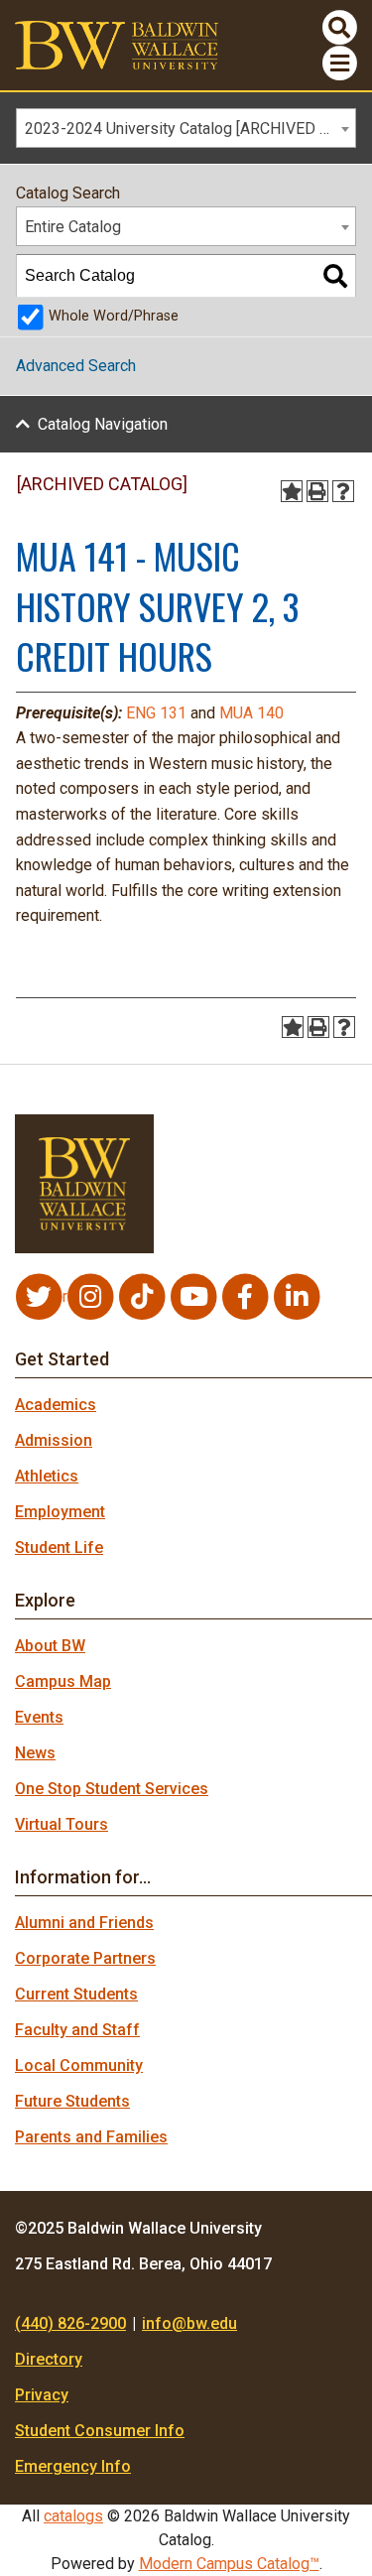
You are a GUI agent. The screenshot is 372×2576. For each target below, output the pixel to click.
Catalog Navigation (103, 424)
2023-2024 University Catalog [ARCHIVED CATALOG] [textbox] (190, 129)
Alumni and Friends (84, 1923)
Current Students (76, 1994)
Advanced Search (76, 366)
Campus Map (63, 1681)
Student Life (59, 1547)
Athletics (47, 1476)
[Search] (335, 276)
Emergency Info (73, 2466)
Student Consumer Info (100, 2431)
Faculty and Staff (77, 2030)
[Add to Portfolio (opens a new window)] (292, 491)
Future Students (72, 2101)
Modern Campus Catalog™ (229, 2564)
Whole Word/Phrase (114, 316)
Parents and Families (91, 2137)
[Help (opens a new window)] (343, 491)
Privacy (42, 2395)
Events (39, 1717)
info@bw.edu (189, 2323)
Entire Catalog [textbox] (73, 227)
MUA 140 (251, 713)
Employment (60, 1512)
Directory (49, 2359)
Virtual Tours (62, 1824)
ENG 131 (156, 713)
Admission (54, 1440)
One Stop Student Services (112, 1789)
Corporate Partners (85, 1958)
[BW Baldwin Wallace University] (117, 44)
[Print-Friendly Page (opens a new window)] (317, 491)
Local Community (79, 2065)
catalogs (73, 2516)
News (35, 1753)
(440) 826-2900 (70, 2323)
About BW (50, 1646)
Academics (56, 1405)
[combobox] (186, 128)
